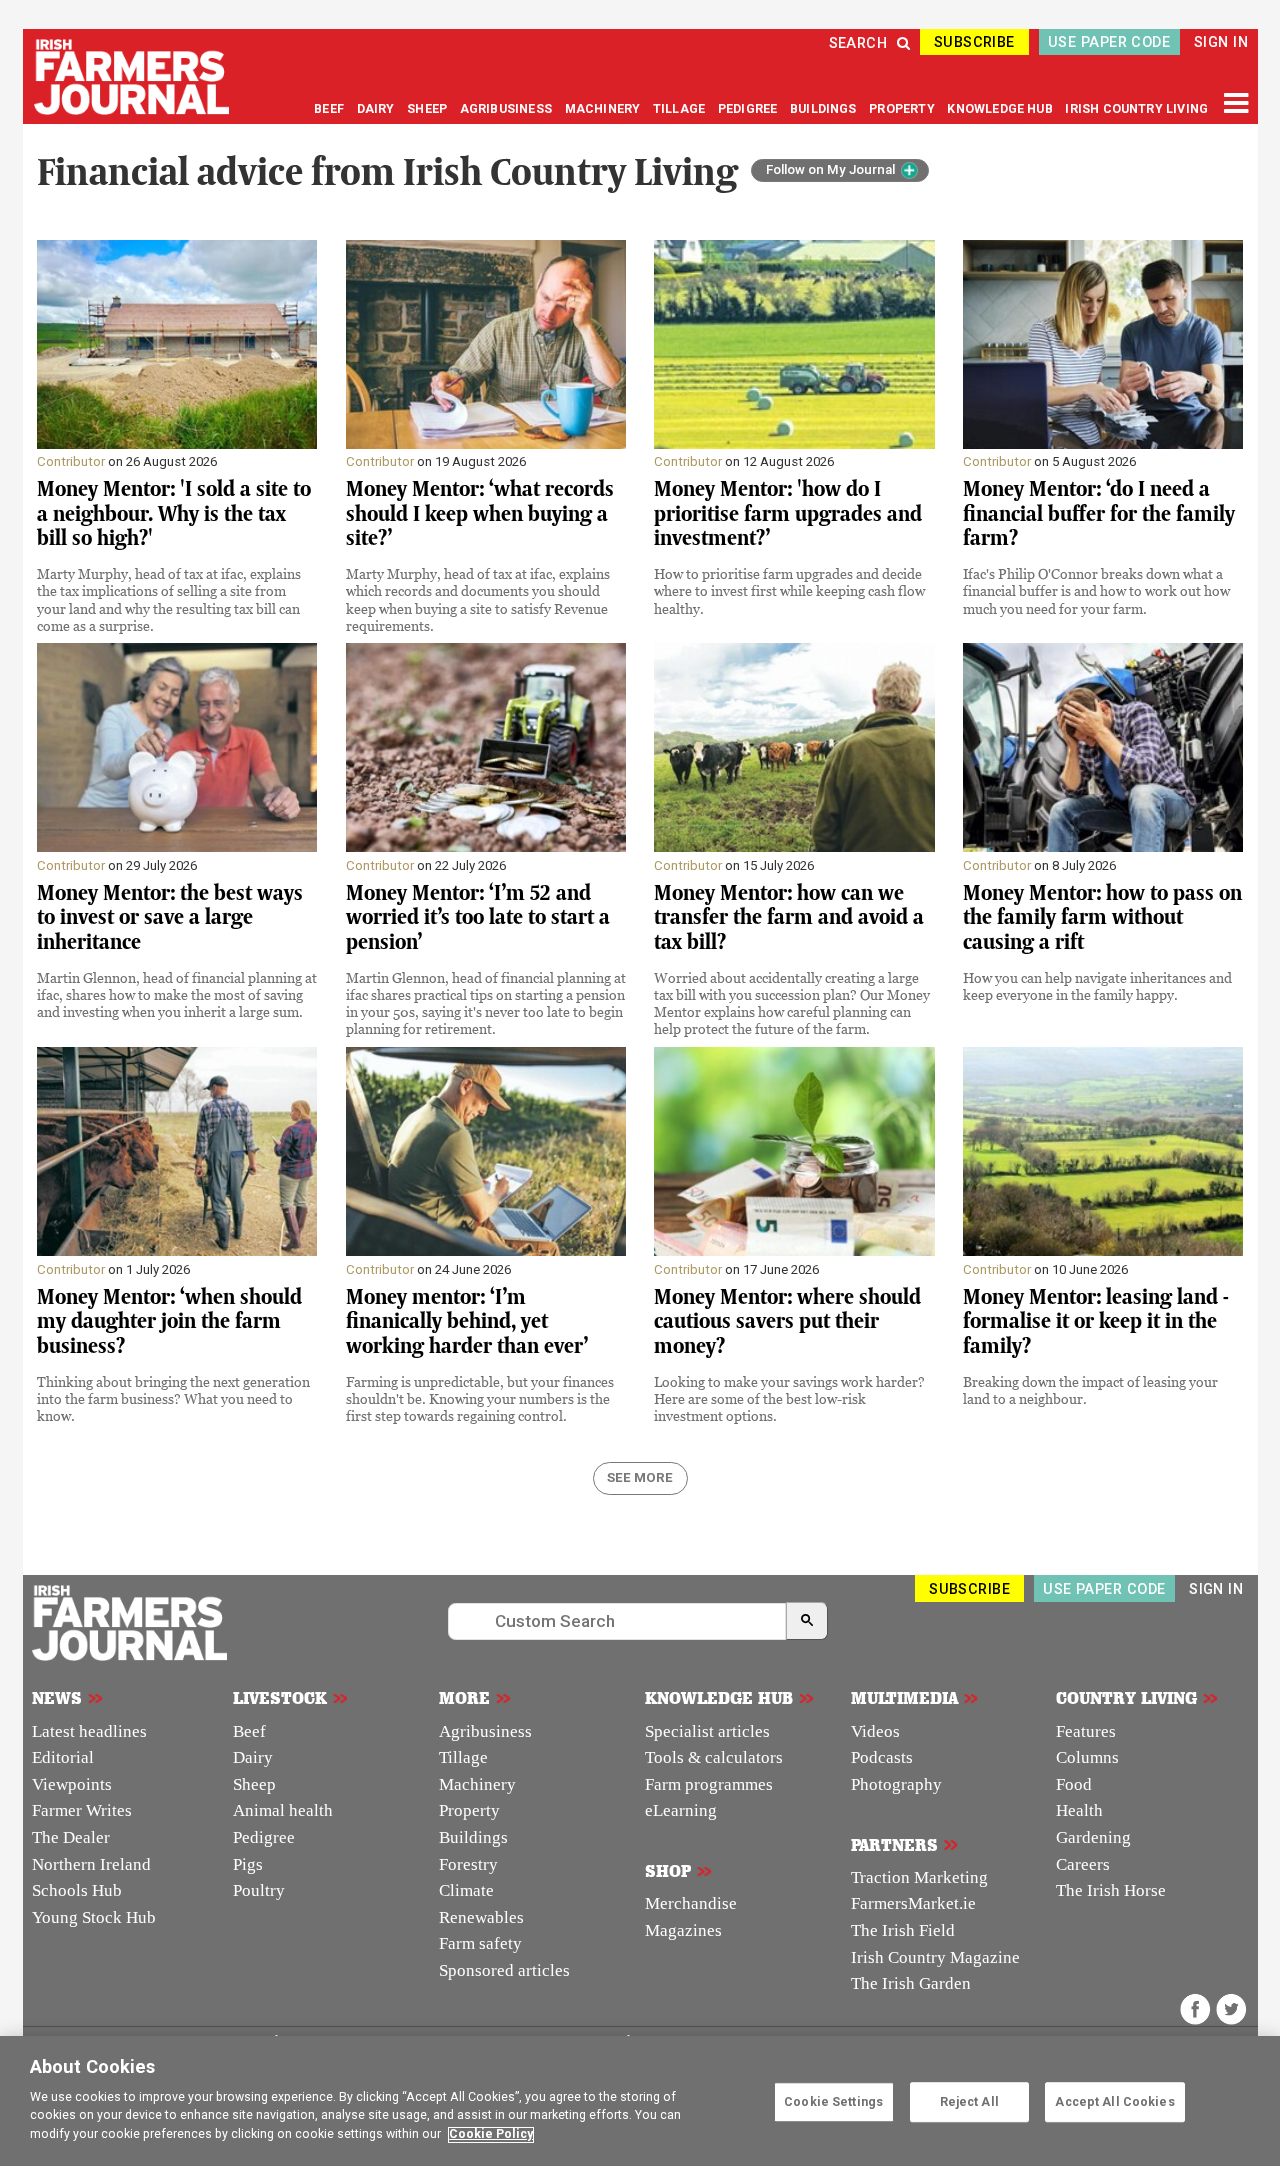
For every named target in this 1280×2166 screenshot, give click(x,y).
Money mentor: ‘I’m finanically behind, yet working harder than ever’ (467, 1321)
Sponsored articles (504, 1970)
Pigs (248, 1864)
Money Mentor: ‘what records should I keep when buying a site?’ (480, 513)
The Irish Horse (1111, 1890)
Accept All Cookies (1114, 2102)
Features (1086, 1731)
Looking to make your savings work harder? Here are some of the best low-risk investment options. (789, 1398)
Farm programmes (709, 1784)
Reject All (969, 2102)
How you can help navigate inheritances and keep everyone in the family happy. (1097, 986)
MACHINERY (604, 109)
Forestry (468, 1864)
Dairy (253, 1757)
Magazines (683, 1930)
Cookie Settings (833, 2102)
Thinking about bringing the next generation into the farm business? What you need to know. (173, 1398)
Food (1074, 1784)
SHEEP (428, 109)
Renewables (481, 1917)
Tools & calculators (714, 1757)
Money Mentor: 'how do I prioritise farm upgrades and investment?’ (788, 513)
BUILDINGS (825, 109)
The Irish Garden (911, 1983)
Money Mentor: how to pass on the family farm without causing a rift (1102, 917)
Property (469, 1810)
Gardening (1093, 1837)
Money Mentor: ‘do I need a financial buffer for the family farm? (1099, 513)
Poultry (259, 1890)
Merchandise (691, 1903)
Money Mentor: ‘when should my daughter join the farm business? (169, 1321)
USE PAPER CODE (1109, 42)
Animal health (283, 1810)
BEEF (330, 109)
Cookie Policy (491, 2135)
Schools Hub (77, 1890)
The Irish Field (903, 1930)
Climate (466, 1890)
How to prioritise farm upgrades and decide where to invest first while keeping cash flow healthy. (789, 590)
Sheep (254, 1784)
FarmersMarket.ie (913, 1903)
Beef (249, 1731)
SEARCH (858, 43)
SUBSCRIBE (974, 42)
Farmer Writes (82, 1810)
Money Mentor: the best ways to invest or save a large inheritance (170, 917)
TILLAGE (680, 109)
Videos (875, 1731)
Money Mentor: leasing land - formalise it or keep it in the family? (1096, 1321)
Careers (1083, 1864)
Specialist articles (707, 1731)
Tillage (463, 1757)
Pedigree (264, 1837)
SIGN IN (1221, 42)
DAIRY (376, 109)
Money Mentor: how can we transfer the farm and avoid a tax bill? (789, 917)
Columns (1087, 1757)
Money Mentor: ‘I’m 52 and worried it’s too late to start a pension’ (478, 917)
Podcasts (882, 1757)
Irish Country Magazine (935, 1957)
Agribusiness (485, 1731)
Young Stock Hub (94, 1917)
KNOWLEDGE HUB (999, 109)
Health (1079, 1810)
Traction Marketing (919, 1877)
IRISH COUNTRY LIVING (1136, 109)
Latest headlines (89, 1731)
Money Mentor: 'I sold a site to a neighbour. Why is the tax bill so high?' (174, 513)
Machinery (477, 1784)
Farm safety (480, 1943)
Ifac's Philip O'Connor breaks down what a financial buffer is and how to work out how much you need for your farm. (1096, 590)
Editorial (63, 1757)
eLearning (681, 1810)
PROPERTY (903, 109)
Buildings (473, 1837)
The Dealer (71, 1837)
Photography (896, 1784)
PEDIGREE (749, 109)
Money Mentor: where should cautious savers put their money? (787, 1321)
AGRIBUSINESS (507, 109)
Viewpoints (72, 1784)
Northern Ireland (91, 1864)
